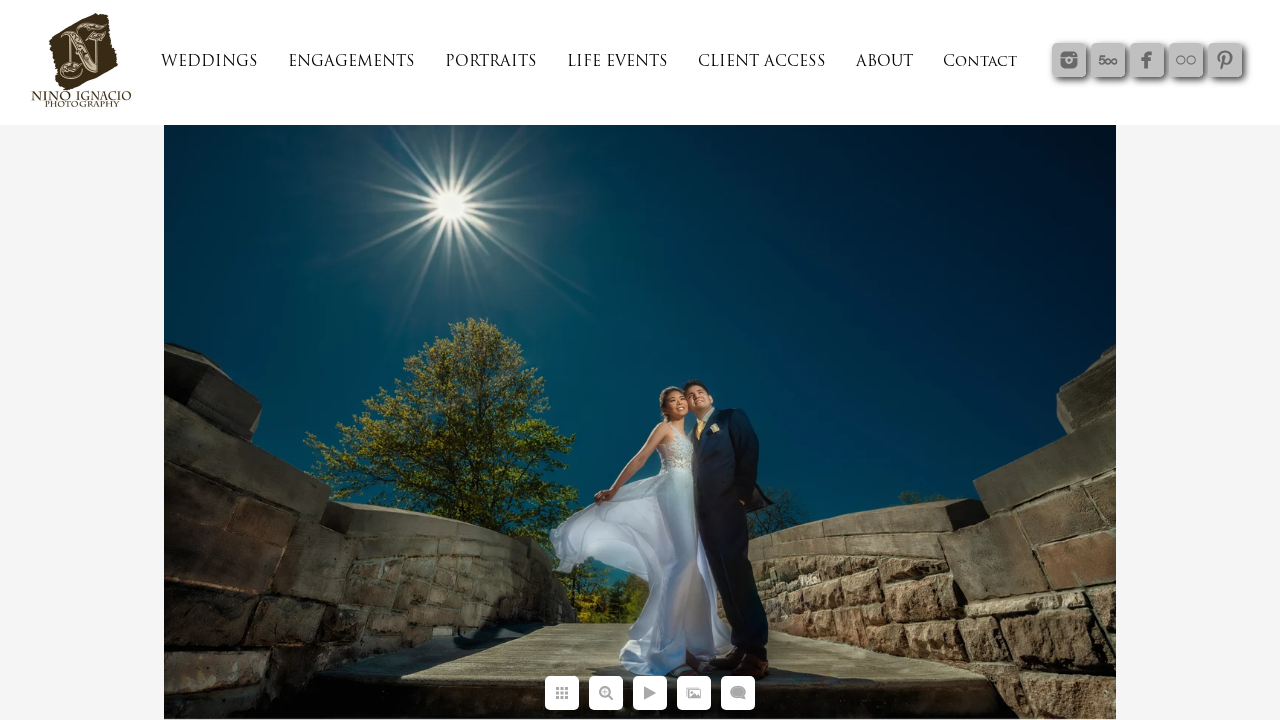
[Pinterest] (1225, 60)
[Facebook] (1147, 60)
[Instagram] (1069, 60)
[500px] (1108, 60)
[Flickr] (1186, 60)
